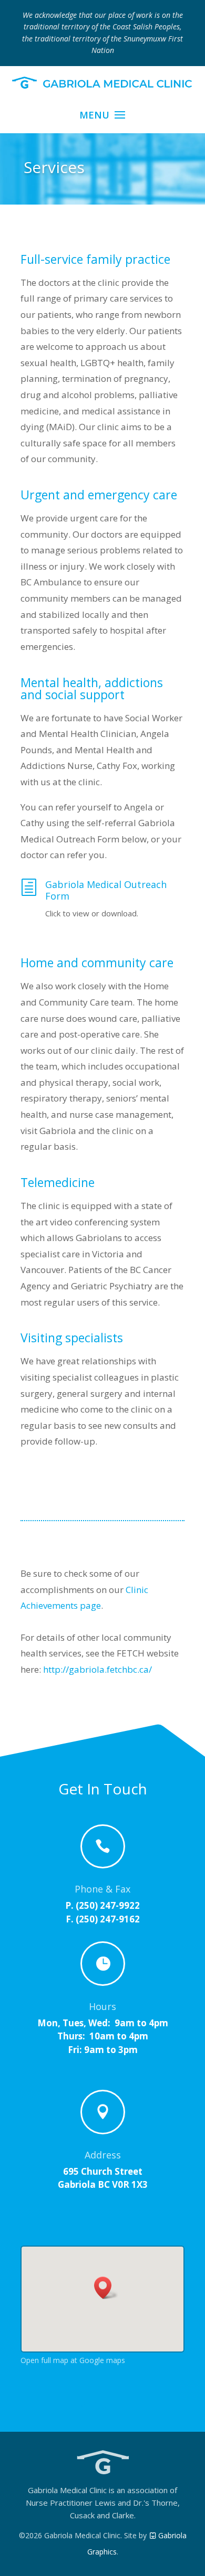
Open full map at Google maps (73, 2360)
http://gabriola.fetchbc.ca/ (98, 1669)
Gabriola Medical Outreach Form (106, 890)
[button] (106, 2288)
